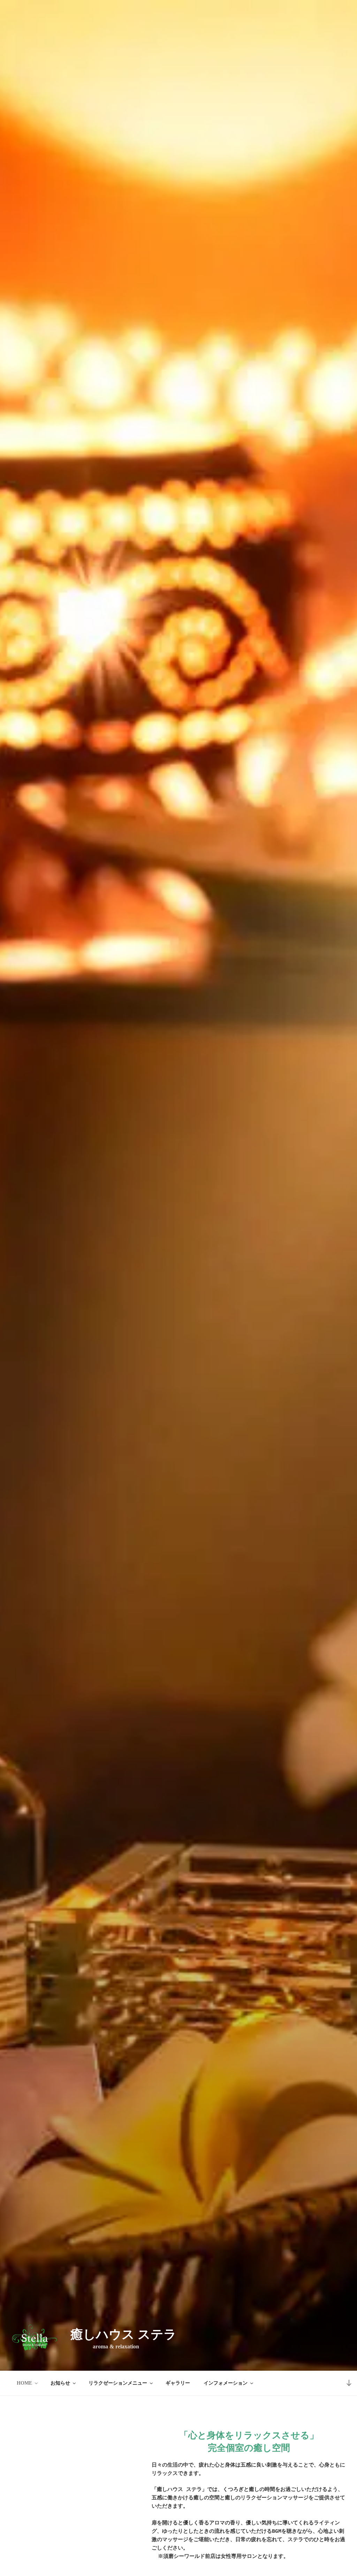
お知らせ (60, 2383)
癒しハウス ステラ (123, 2334)
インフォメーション (226, 2383)
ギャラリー (178, 2383)
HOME (24, 2383)
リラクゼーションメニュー (118, 2383)
